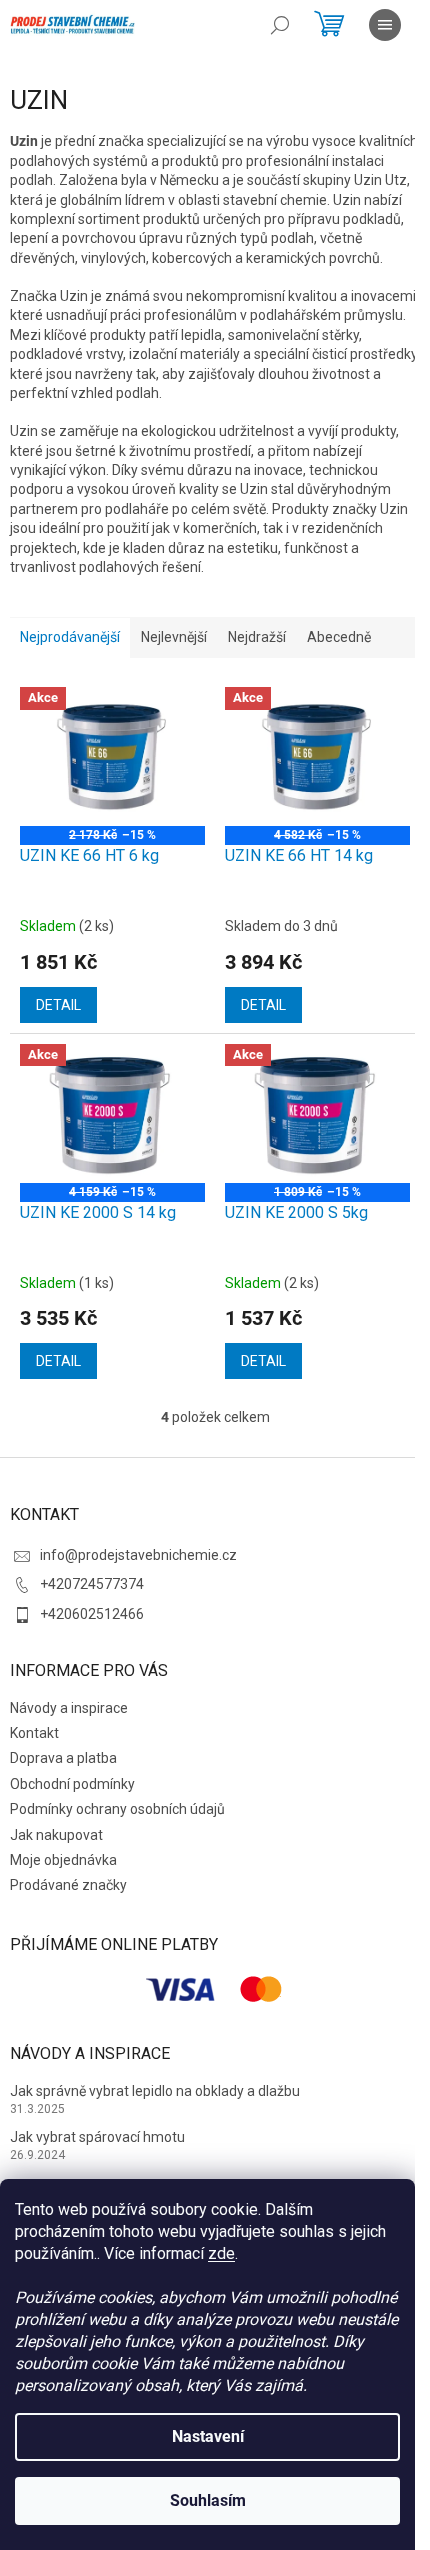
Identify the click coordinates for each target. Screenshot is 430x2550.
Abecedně (339, 637)
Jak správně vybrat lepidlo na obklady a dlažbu (155, 2091)
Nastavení (208, 2436)
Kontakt (34, 1733)
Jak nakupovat (56, 1835)
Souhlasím (208, 2500)
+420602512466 (92, 1614)
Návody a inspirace (69, 1708)
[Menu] (385, 25)
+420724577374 (92, 1584)
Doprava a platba (63, 1758)
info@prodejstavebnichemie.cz (138, 1555)
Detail (58, 1005)
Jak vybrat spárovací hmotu (97, 2137)
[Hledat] (280, 25)
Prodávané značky (68, 1885)
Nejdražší (257, 637)
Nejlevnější (174, 637)
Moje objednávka (63, 1860)
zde (221, 2253)
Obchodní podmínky (72, 1784)
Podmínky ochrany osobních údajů (117, 1809)
